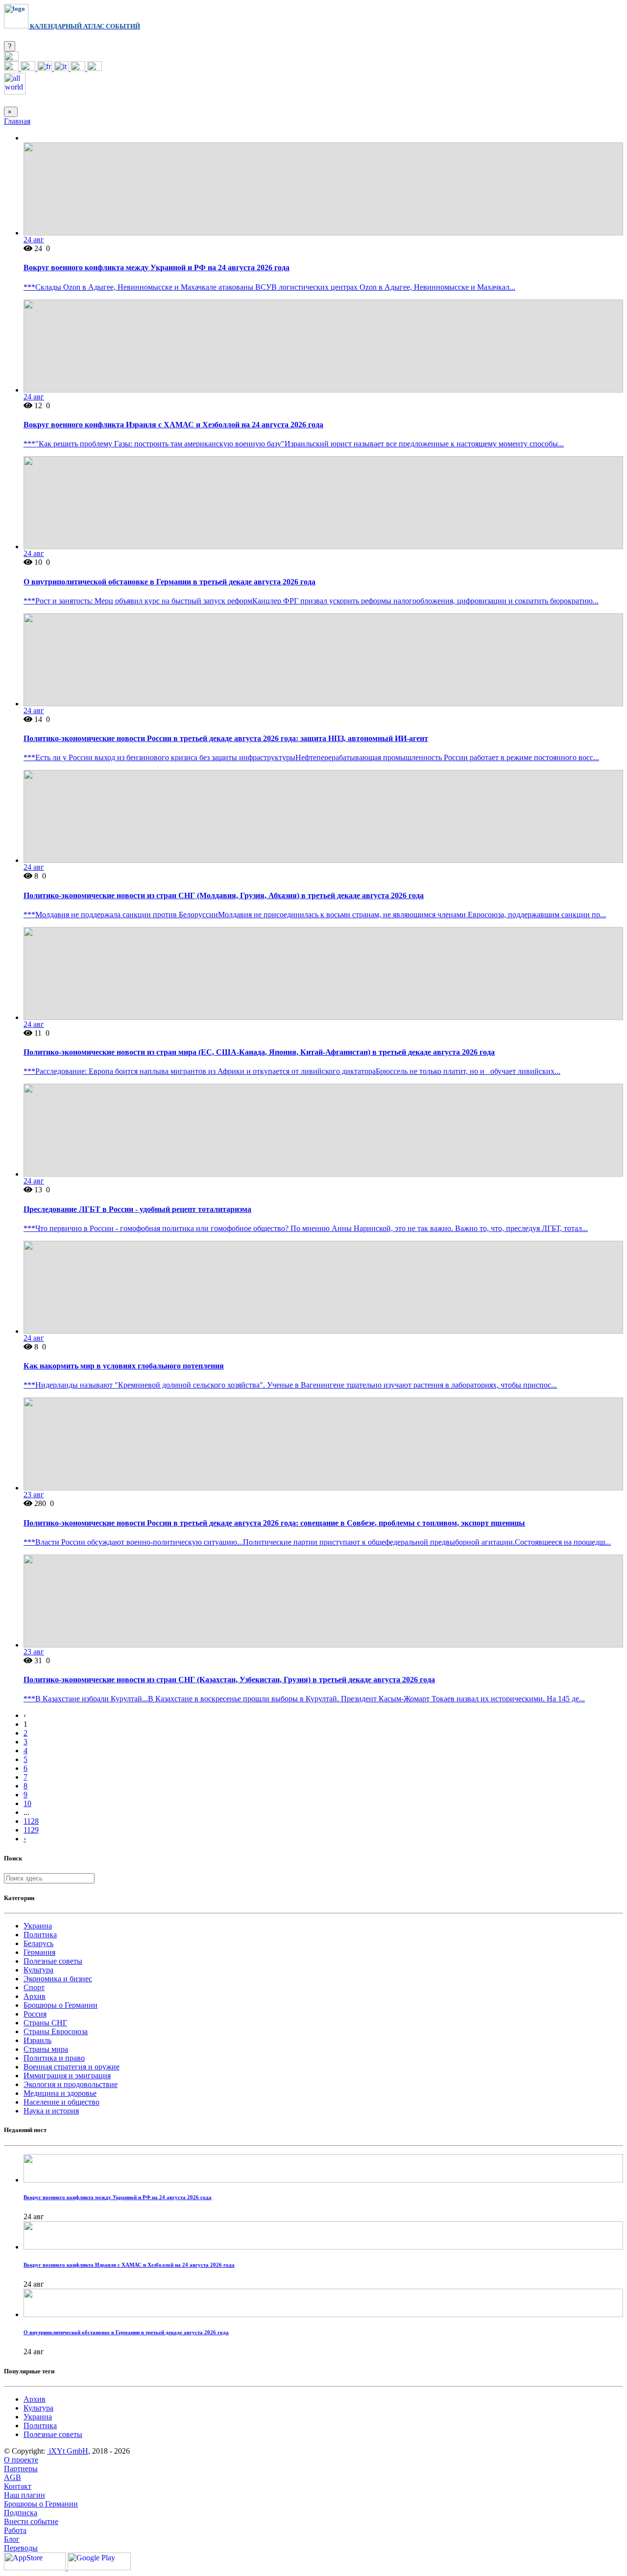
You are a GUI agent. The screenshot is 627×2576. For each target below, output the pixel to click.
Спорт (34, 1987)
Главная (17, 121)
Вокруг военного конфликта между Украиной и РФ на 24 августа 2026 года (157, 267)
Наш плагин (24, 2495)
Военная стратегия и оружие (72, 2067)
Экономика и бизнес (58, 1979)
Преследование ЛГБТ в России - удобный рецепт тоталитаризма (137, 1209)
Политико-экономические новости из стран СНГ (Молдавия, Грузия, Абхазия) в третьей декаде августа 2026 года (224, 895)
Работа (15, 2530)
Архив (35, 1996)
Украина (38, 1926)
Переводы (21, 2548)
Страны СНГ (45, 2023)
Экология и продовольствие (71, 2084)
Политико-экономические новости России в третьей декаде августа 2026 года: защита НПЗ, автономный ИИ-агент (226, 738)
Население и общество (61, 2102)
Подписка (21, 2513)
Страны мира (46, 2049)
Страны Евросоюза (56, 2031)
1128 (31, 1821)
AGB (12, 2477)
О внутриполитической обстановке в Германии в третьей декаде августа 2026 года (169, 582)
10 (27, 1803)
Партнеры (21, 2469)
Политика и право (54, 2058)
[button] (11, 58)
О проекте (21, 2460)
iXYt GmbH (68, 2451)
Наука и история (51, 2111)
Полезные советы (53, 1961)
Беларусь (38, 1943)
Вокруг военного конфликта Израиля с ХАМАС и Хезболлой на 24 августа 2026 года (173, 425)
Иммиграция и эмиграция (67, 2076)
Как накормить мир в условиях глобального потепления (124, 1366)
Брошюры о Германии (60, 2005)
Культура (38, 1970)
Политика (40, 1935)
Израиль (37, 2040)
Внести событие (31, 2521)
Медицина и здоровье (60, 2093)
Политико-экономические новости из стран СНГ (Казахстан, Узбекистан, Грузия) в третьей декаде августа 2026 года (229, 1680)
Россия (35, 2014)
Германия (39, 1952)
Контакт (18, 2486)
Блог (12, 2539)
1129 (31, 1830)
